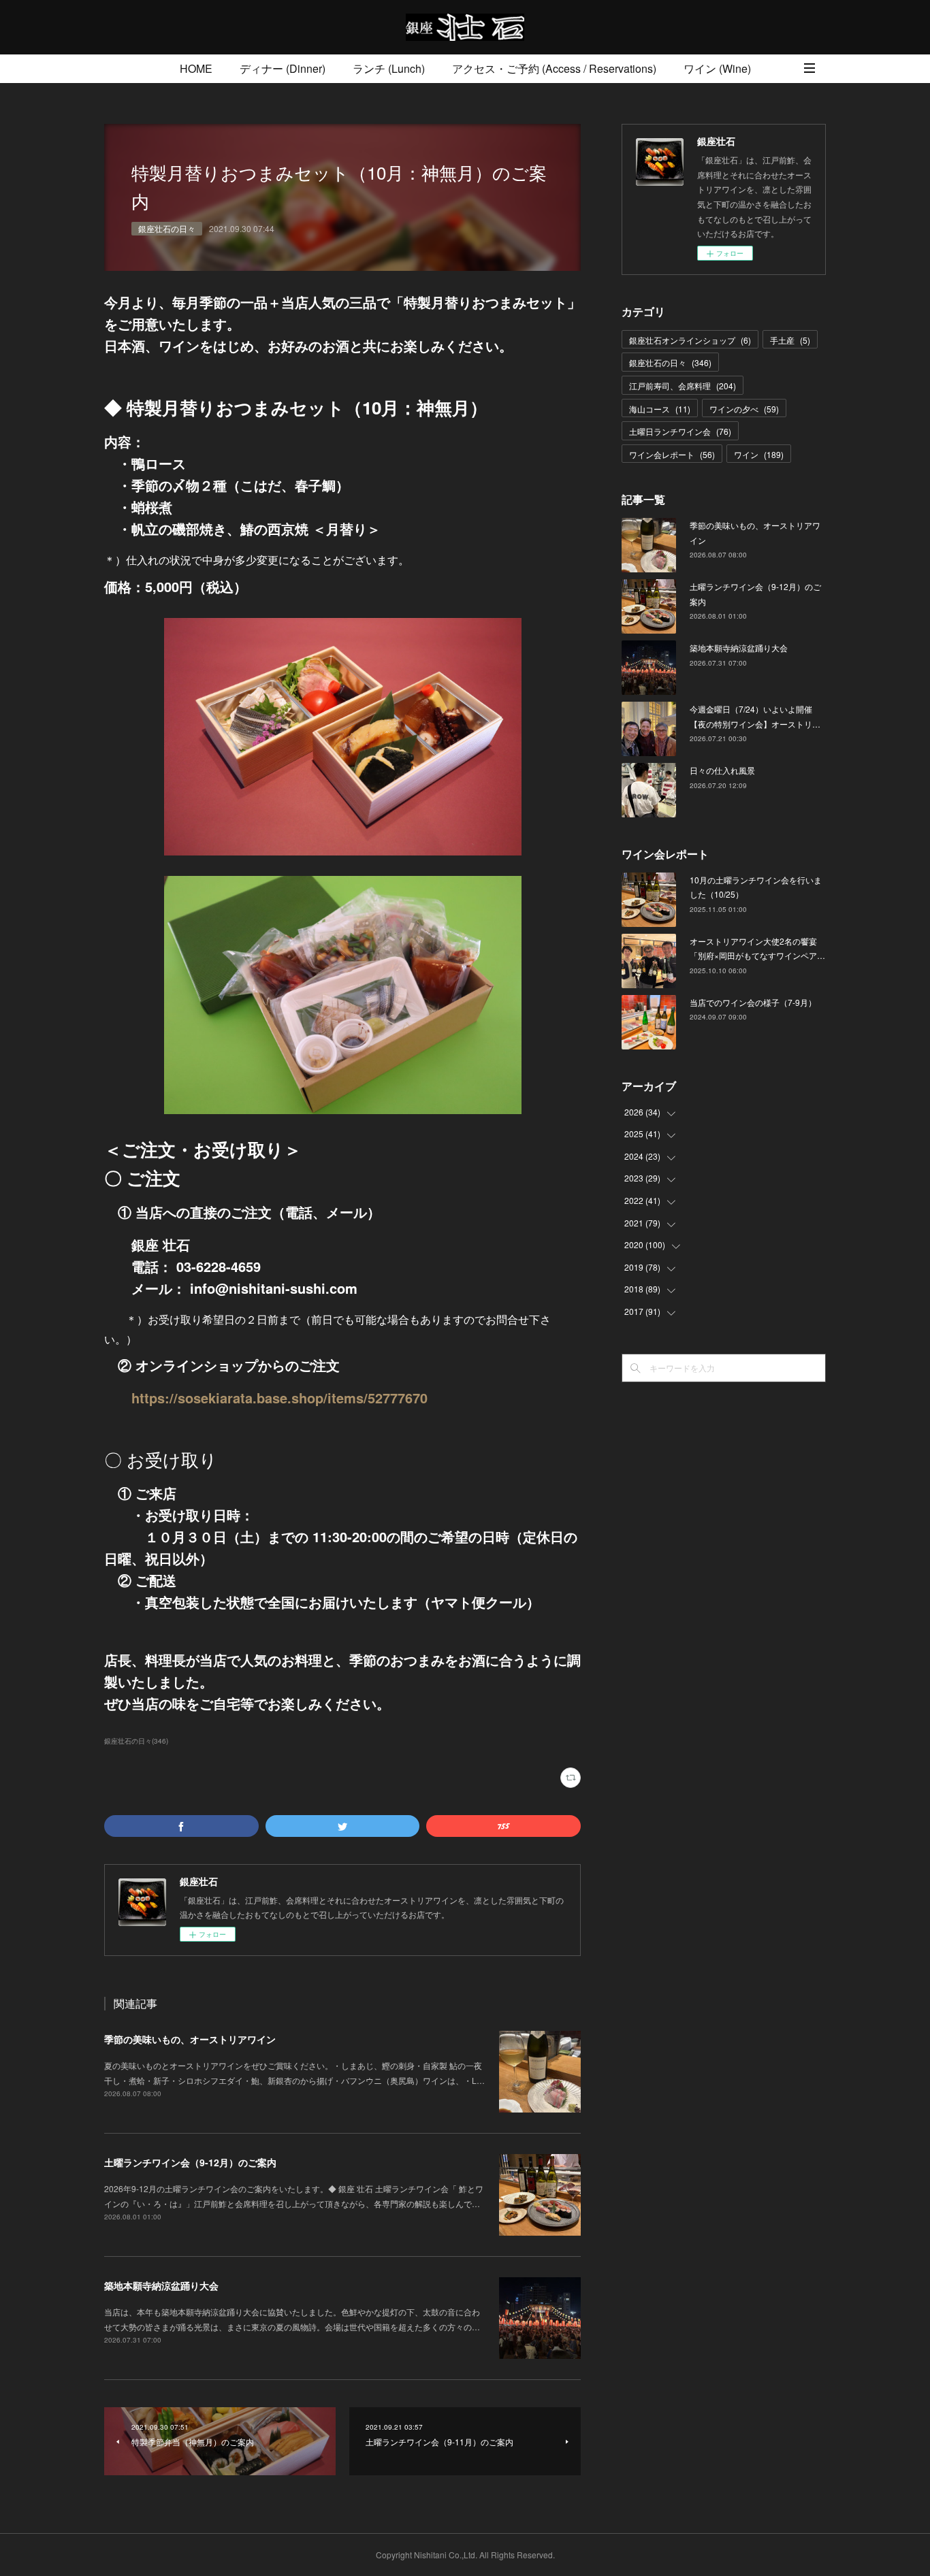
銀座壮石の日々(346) (136, 1741)
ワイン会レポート (672, 454)
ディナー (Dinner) (283, 68)
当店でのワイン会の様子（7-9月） (753, 1002)
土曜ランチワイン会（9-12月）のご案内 (190, 2162)
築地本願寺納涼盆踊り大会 (161, 2285)
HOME (196, 68)
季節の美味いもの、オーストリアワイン (190, 2039)
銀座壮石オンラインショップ (690, 340)
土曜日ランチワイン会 (680, 431)
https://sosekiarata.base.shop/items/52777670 (279, 1398)
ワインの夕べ (744, 409)
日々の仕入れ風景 (722, 770)
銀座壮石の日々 (167, 228)
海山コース (660, 409)
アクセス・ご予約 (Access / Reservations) (554, 68)
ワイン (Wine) (717, 68)
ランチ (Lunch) (389, 68)
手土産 (790, 340)
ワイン (759, 454)
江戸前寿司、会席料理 (683, 386)
